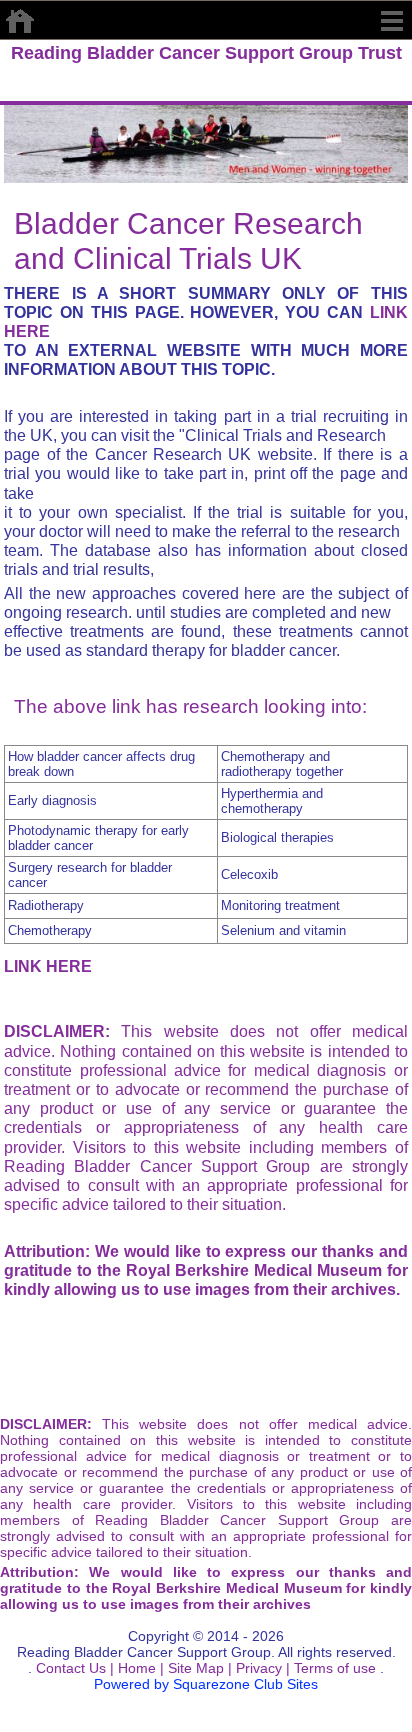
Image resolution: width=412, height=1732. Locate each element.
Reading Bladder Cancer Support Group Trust (206, 53)
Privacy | (261, 1668)
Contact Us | (73, 1668)
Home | (139, 1668)
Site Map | (198, 1668)
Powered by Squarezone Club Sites (206, 1684)
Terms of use (333, 1668)
